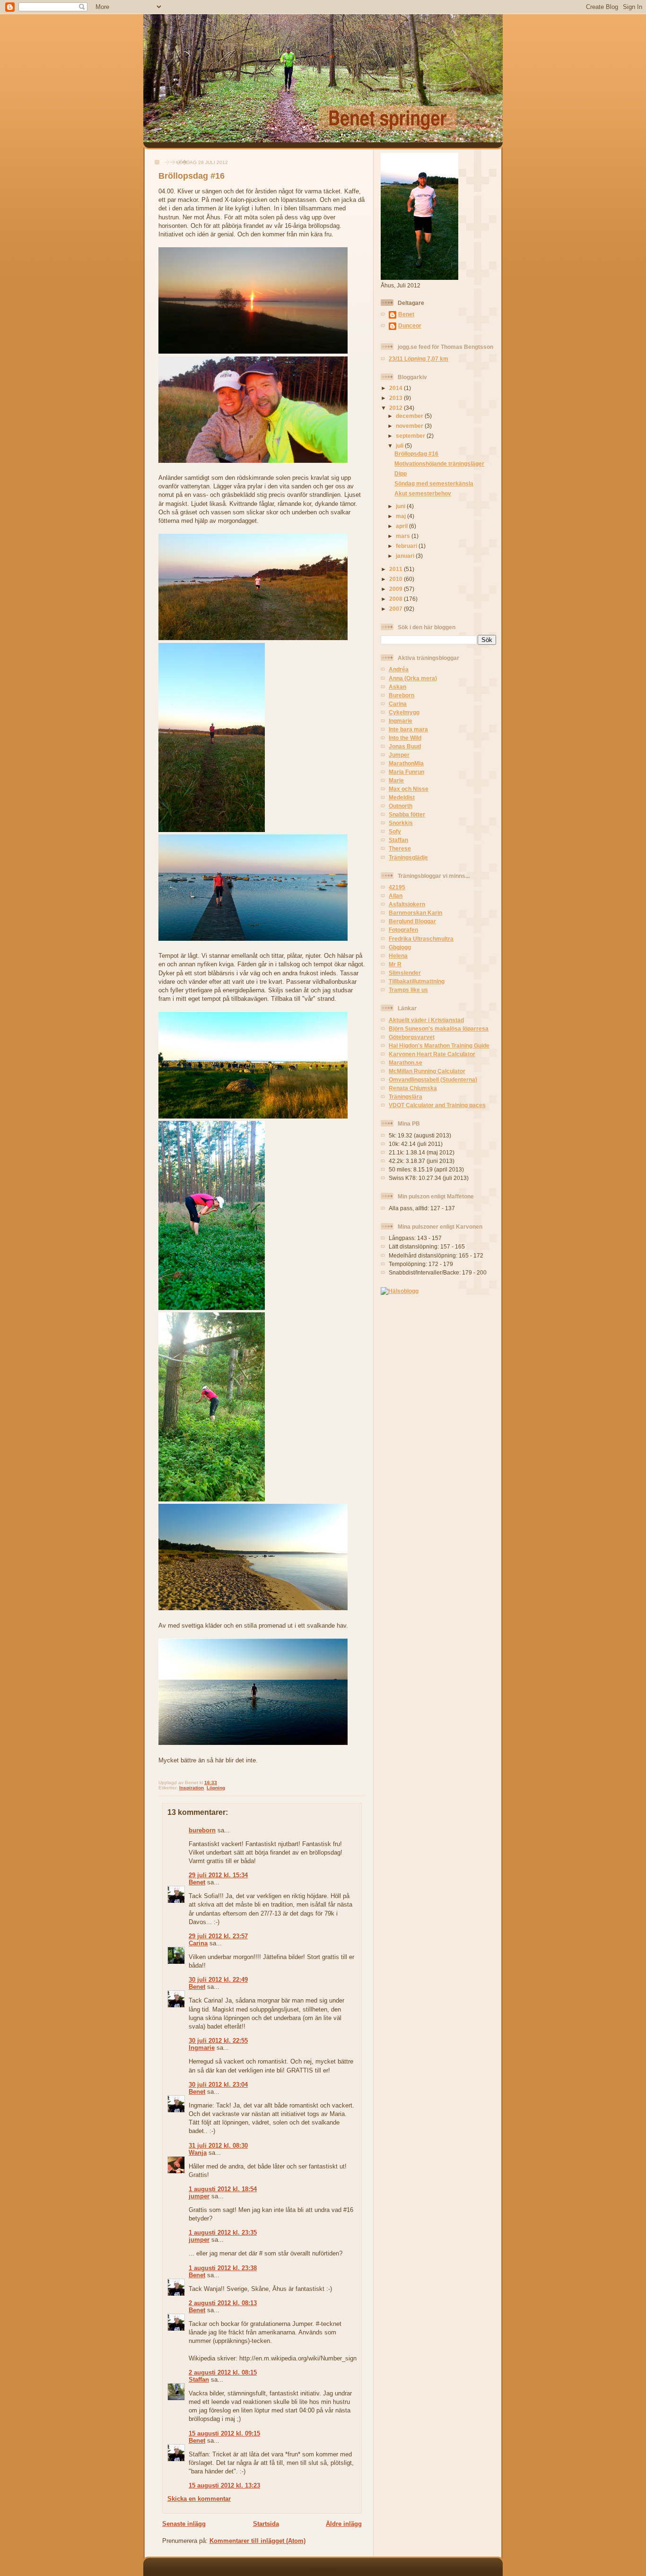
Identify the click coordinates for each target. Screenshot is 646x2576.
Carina (198, 1943)
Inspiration (192, 1788)
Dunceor (410, 325)
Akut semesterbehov (423, 493)
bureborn (202, 1830)
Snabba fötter (407, 814)
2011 (397, 569)
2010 (397, 579)
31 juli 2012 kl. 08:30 (218, 2146)
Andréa (399, 669)
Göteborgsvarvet (412, 1037)
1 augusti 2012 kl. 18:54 (223, 2189)
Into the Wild (405, 738)
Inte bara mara (408, 729)
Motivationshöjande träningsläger (439, 464)
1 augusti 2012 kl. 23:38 (223, 2268)
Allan (396, 896)
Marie (396, 780)
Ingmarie (202, 2048)
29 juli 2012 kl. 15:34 (218, 1875)
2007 (397, 609)
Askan (397, 687)
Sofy (395, 831)
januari (406, 556)
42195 (397, 887)
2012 (397, 408)
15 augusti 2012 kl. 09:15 (224, 2433)
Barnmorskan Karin (415, 913)
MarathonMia (406, 763)
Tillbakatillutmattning (417, 981)
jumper (199, 2196)
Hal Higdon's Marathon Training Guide (439, 1045)
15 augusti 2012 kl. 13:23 (224, 2485)
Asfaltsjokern (407, 904)
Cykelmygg (404, 712)
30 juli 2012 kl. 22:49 (218, 1980)
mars (404, 536)
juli (400, 446)
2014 (397, 388)
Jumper (399, 755)
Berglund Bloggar (412, 921)
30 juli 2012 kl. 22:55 (218, 2041)
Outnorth (401, 806)
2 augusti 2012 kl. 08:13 (223, 2303)
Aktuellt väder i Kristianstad (426, 1020)
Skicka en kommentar (199, 2499)
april (402, 526)
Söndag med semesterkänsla (434, 483)
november (410, 426)
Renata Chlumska (413, 1088)
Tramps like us (408, 990)
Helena (398, 956)
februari (407, 546)
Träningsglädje (408, 857)
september (411, 436)
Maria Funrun (406, 772)
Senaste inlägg (184, 2524)
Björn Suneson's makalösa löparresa (439, 1028)
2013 (397, 398)
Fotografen (403, 930)
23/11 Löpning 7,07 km (419, 359)
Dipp (401, 473)
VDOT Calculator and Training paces (437, 1105)
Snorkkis (401, 823)
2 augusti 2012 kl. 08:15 (223, 2372)
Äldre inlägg (344, 2524)
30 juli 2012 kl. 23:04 (218, 2085)
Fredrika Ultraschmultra (421, 939)
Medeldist (402, 797)
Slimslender (405, 973)
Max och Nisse (409, 789)
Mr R (395, 964)
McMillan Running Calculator (427, 1071)
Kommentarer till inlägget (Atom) (258, 2541)
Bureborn (402, 695)
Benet (197, 1882)
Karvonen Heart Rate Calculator (432, 1054)
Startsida (266, 2524)
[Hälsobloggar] (400, 1291)
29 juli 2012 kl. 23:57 (218, 1936)
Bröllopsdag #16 (192, 176)
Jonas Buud (405, 746)
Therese (400, 848)
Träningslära (406, 1097)
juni (401, 506)
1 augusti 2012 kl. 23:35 (223, 2233)
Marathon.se (406, 1062)
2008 (397, 599)
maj (402, 516)
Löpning (216, 1788)
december (410, 416)
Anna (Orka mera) (413, 678)
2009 (397, 589)
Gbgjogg (400, 947)
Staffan (199, 2380)
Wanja (198, 2153)
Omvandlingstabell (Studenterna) (433, 1080)
